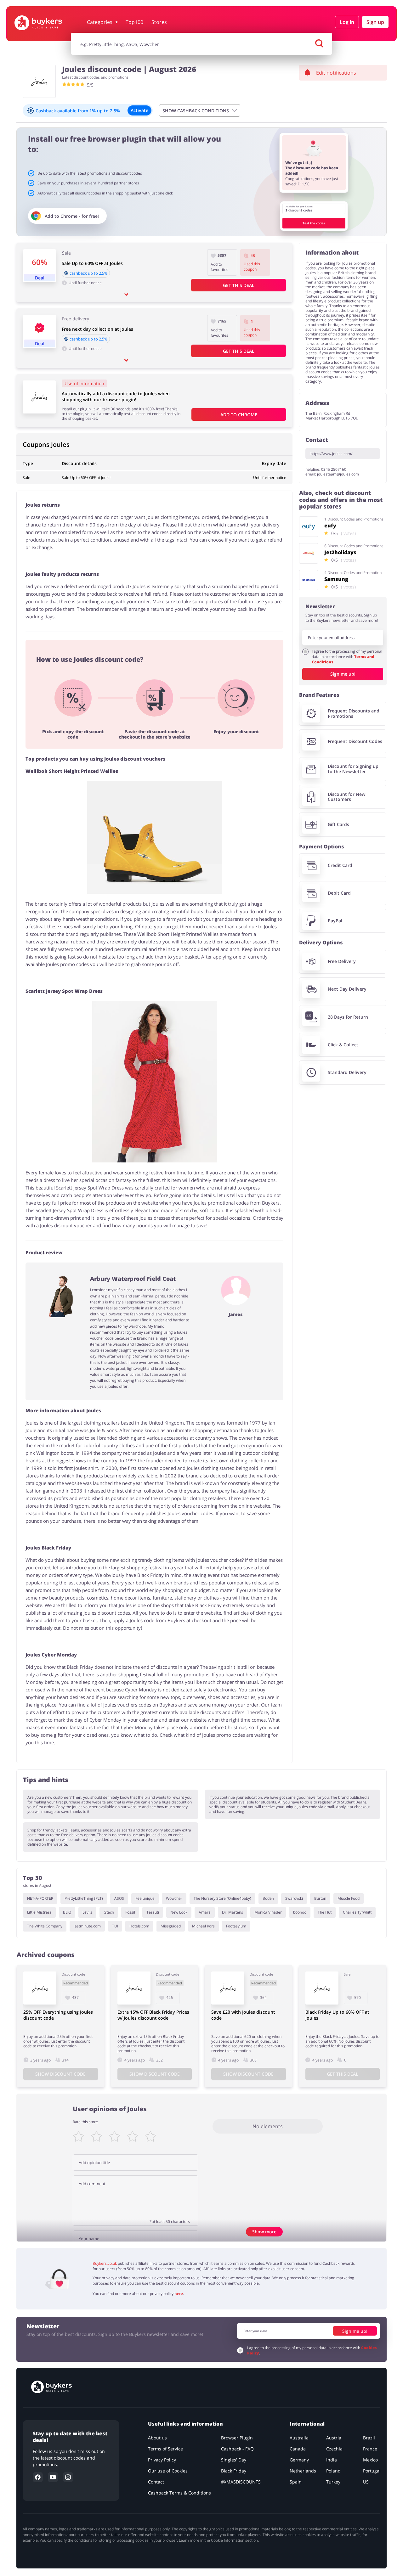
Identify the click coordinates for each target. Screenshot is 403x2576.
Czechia (334, 2449)
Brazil (369, 2438)
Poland (333, 2471)
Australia (299, 2438)
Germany (299, 2460)
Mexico (370, 2460)
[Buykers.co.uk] (48, 23)
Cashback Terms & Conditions (179, 2493)
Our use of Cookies (168, 2471)
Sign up (375, 22)
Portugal (372, 2471)
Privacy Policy (162, 2460)
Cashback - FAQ (237, 2449)
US (366, 2482)
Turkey (333, 2482)
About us (157, 2438)
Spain (296, 2482)
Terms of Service (165, 2449)
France (370, 2449)
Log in (347, 22)
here (179, 2294)
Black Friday (234, 2471)
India (332, 2460)
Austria (334, 2438)
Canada (298, 2449)
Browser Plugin (237, 2438)
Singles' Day (234, 2460)
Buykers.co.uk (105, 2263)
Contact (156, 2482)
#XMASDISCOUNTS (241, 2482)
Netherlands (303, 2471)
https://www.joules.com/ (331, 454)
